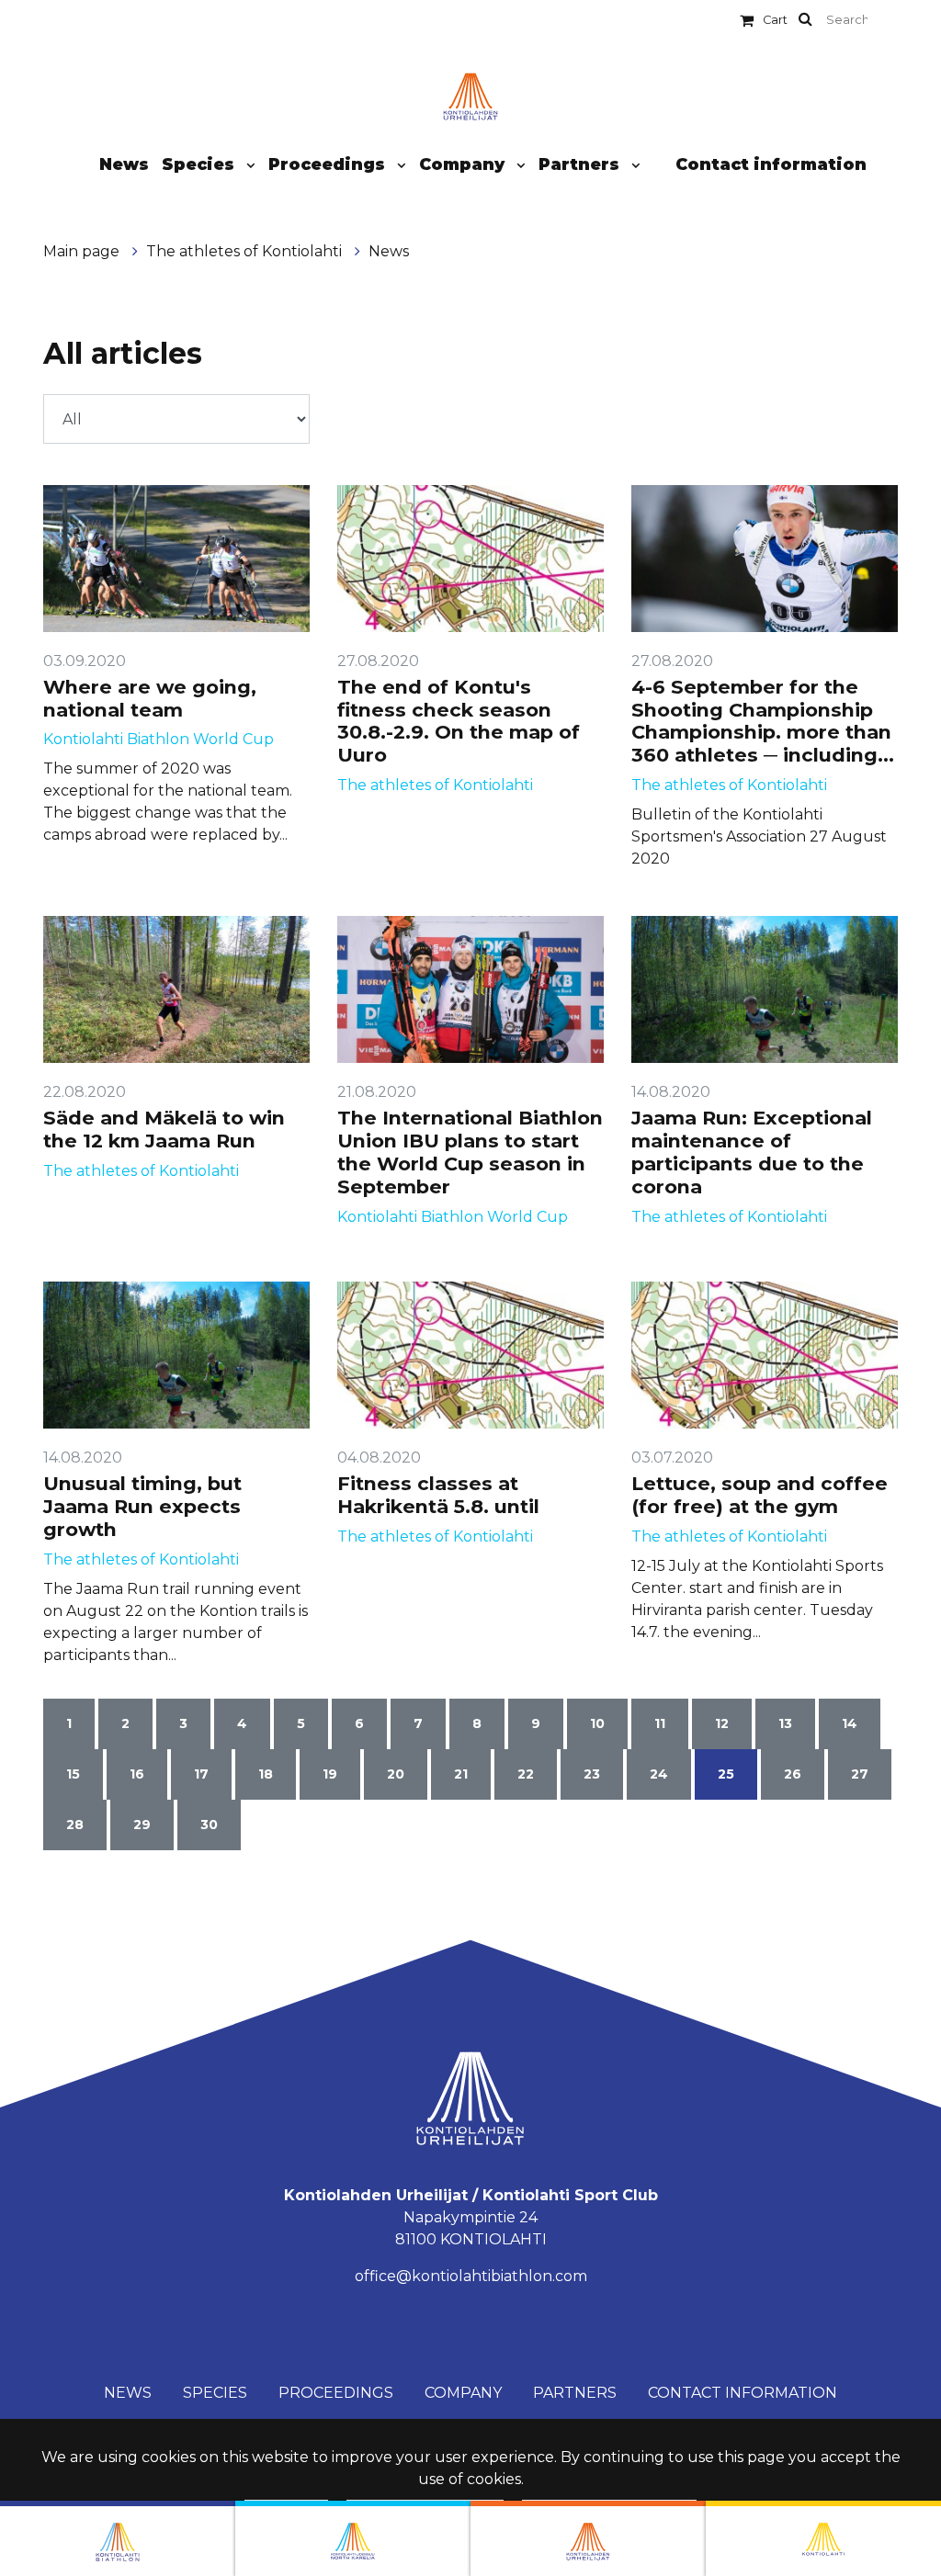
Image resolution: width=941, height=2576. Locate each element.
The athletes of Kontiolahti (246, 251)
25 (726, 1774)
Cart (775, 20)
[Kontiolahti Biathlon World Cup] (353, 2538)
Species (200, 164)
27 (860, 1774)
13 (785, 1723)
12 (722, 1723)
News (124, 164)
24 (659, 1774)
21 (461, 1774)
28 (75, 1825)
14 (850, 1723)
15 (73, 1774)
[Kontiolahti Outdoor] (823, 2538)
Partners (581, 164)
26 (793, 1774)
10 (597, 1723)
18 (266, 1774)
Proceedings (329, 164)
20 (396, 1774)
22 (526, 1774)
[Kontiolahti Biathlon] (118, 2538)
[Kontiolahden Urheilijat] (588, 2538)
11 (660, 1723)
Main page (83, 251)
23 (592, 1774)
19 (330, 1774)
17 (201, 1774)
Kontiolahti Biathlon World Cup (159, 739)
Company (464, 164)
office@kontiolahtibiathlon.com (471, 2276)
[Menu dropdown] (247, 165)
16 (137, 1774)
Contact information (771, 164)
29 (142, 1825)
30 (209, 1825)
